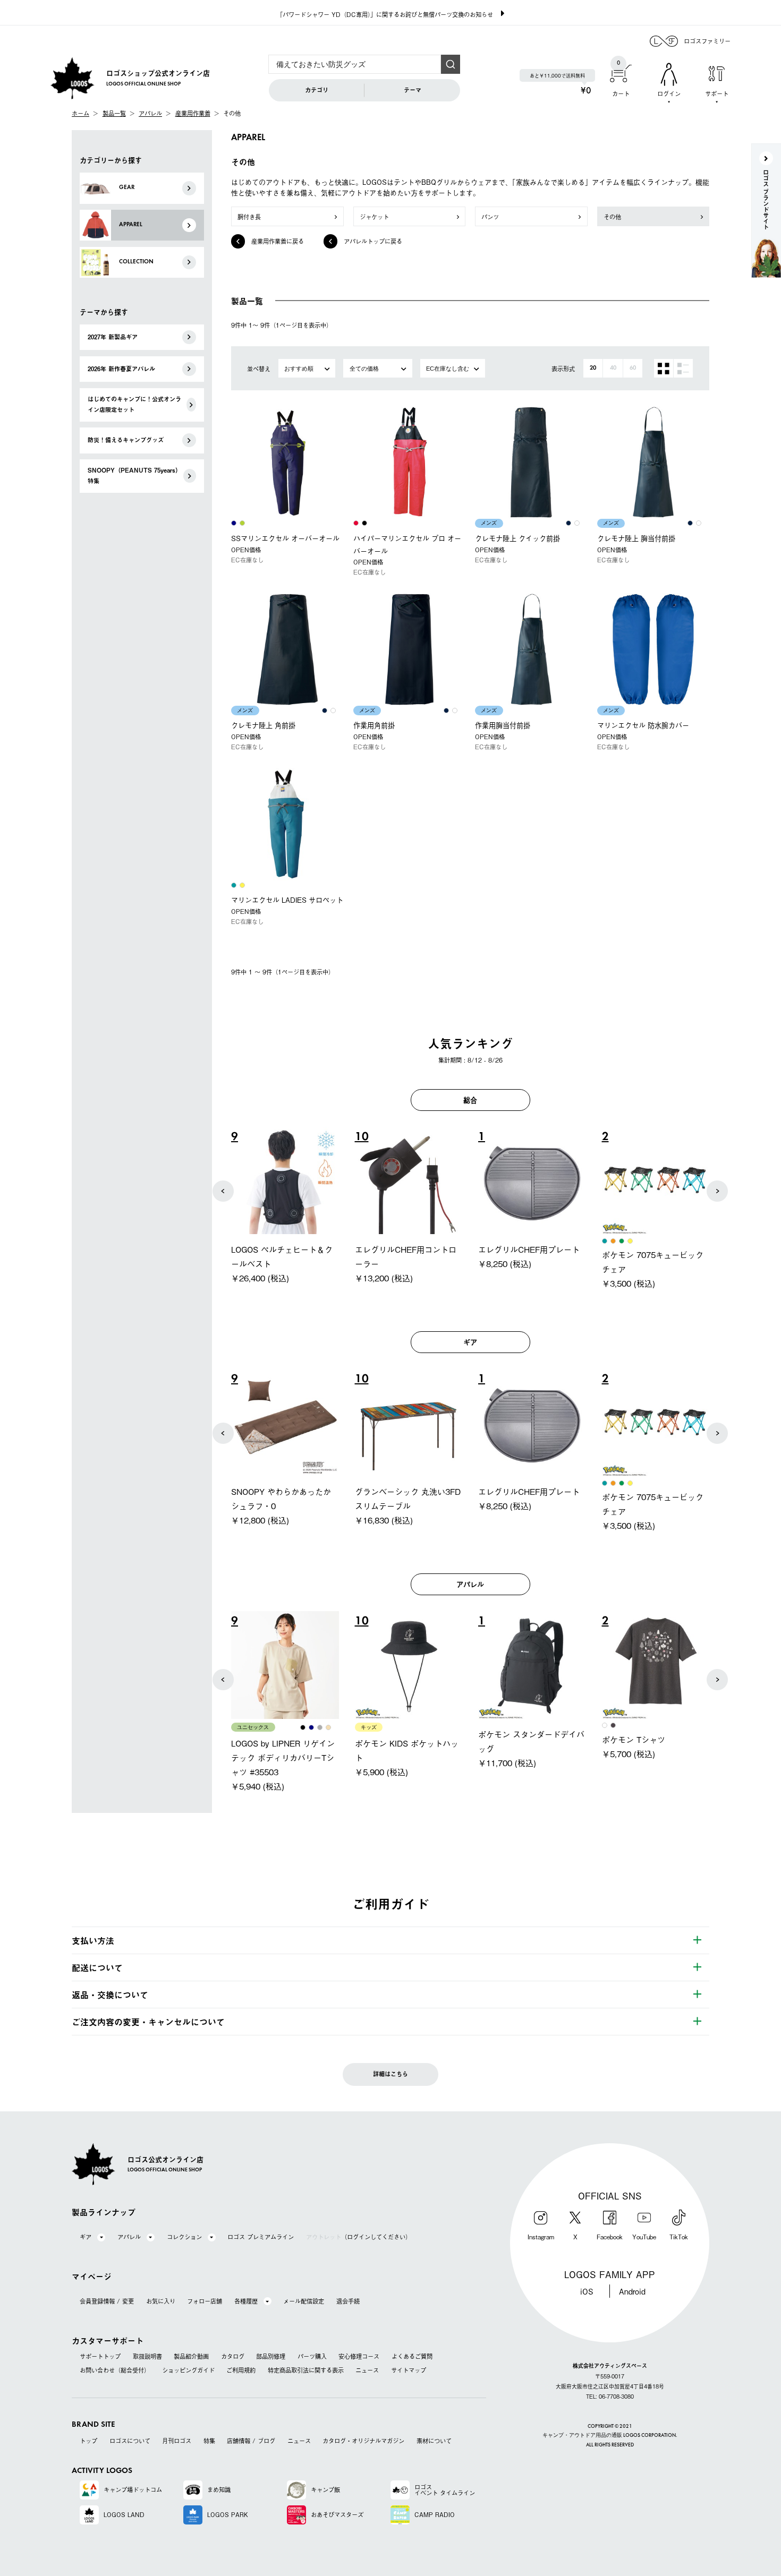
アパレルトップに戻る (373, 241)
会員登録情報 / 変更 (107, 2301)
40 (613, 368)
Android (632, 2291)
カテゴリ (317, 90)
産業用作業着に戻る (278, 241)
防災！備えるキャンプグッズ (126, 440)
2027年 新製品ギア (113, 337)
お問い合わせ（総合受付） (115, 2370)
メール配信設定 (304, 2301)
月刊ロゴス (177, 2441)
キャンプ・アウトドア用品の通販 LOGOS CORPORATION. (610, 2436)
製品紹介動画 (191, 2356)
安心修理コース (359, 2356)
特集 (209, 2441)
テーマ (413, 90)
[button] (223, 1191)
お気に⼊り (161, 2301)
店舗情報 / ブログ (251, 2441)
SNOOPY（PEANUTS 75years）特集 (134, 476)
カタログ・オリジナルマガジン (363, 2441)
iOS (587, 2291)
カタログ (233, 2356)
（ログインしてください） (359, 2237)
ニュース (367, 2370)
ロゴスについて (130, 2441)
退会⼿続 (348, 2301)
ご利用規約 (241, 2370)
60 (633, 368)
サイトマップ (409, 2370)
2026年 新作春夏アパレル (121, 369)
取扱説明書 (147, 2356)
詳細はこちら (390, 2074)
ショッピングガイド (188, 2370)
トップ (88, 2441)
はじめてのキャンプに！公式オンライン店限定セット (134, 404)
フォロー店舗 (205, 2301)
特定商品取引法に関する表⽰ (306, 2370)
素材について (434, 2441)
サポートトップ (100, 2356)
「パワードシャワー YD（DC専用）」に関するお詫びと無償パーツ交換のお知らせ (385, 14)
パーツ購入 (312, 2356)
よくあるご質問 (412, 2356)
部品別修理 (271, 2356)
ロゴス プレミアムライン (261, 2237)
